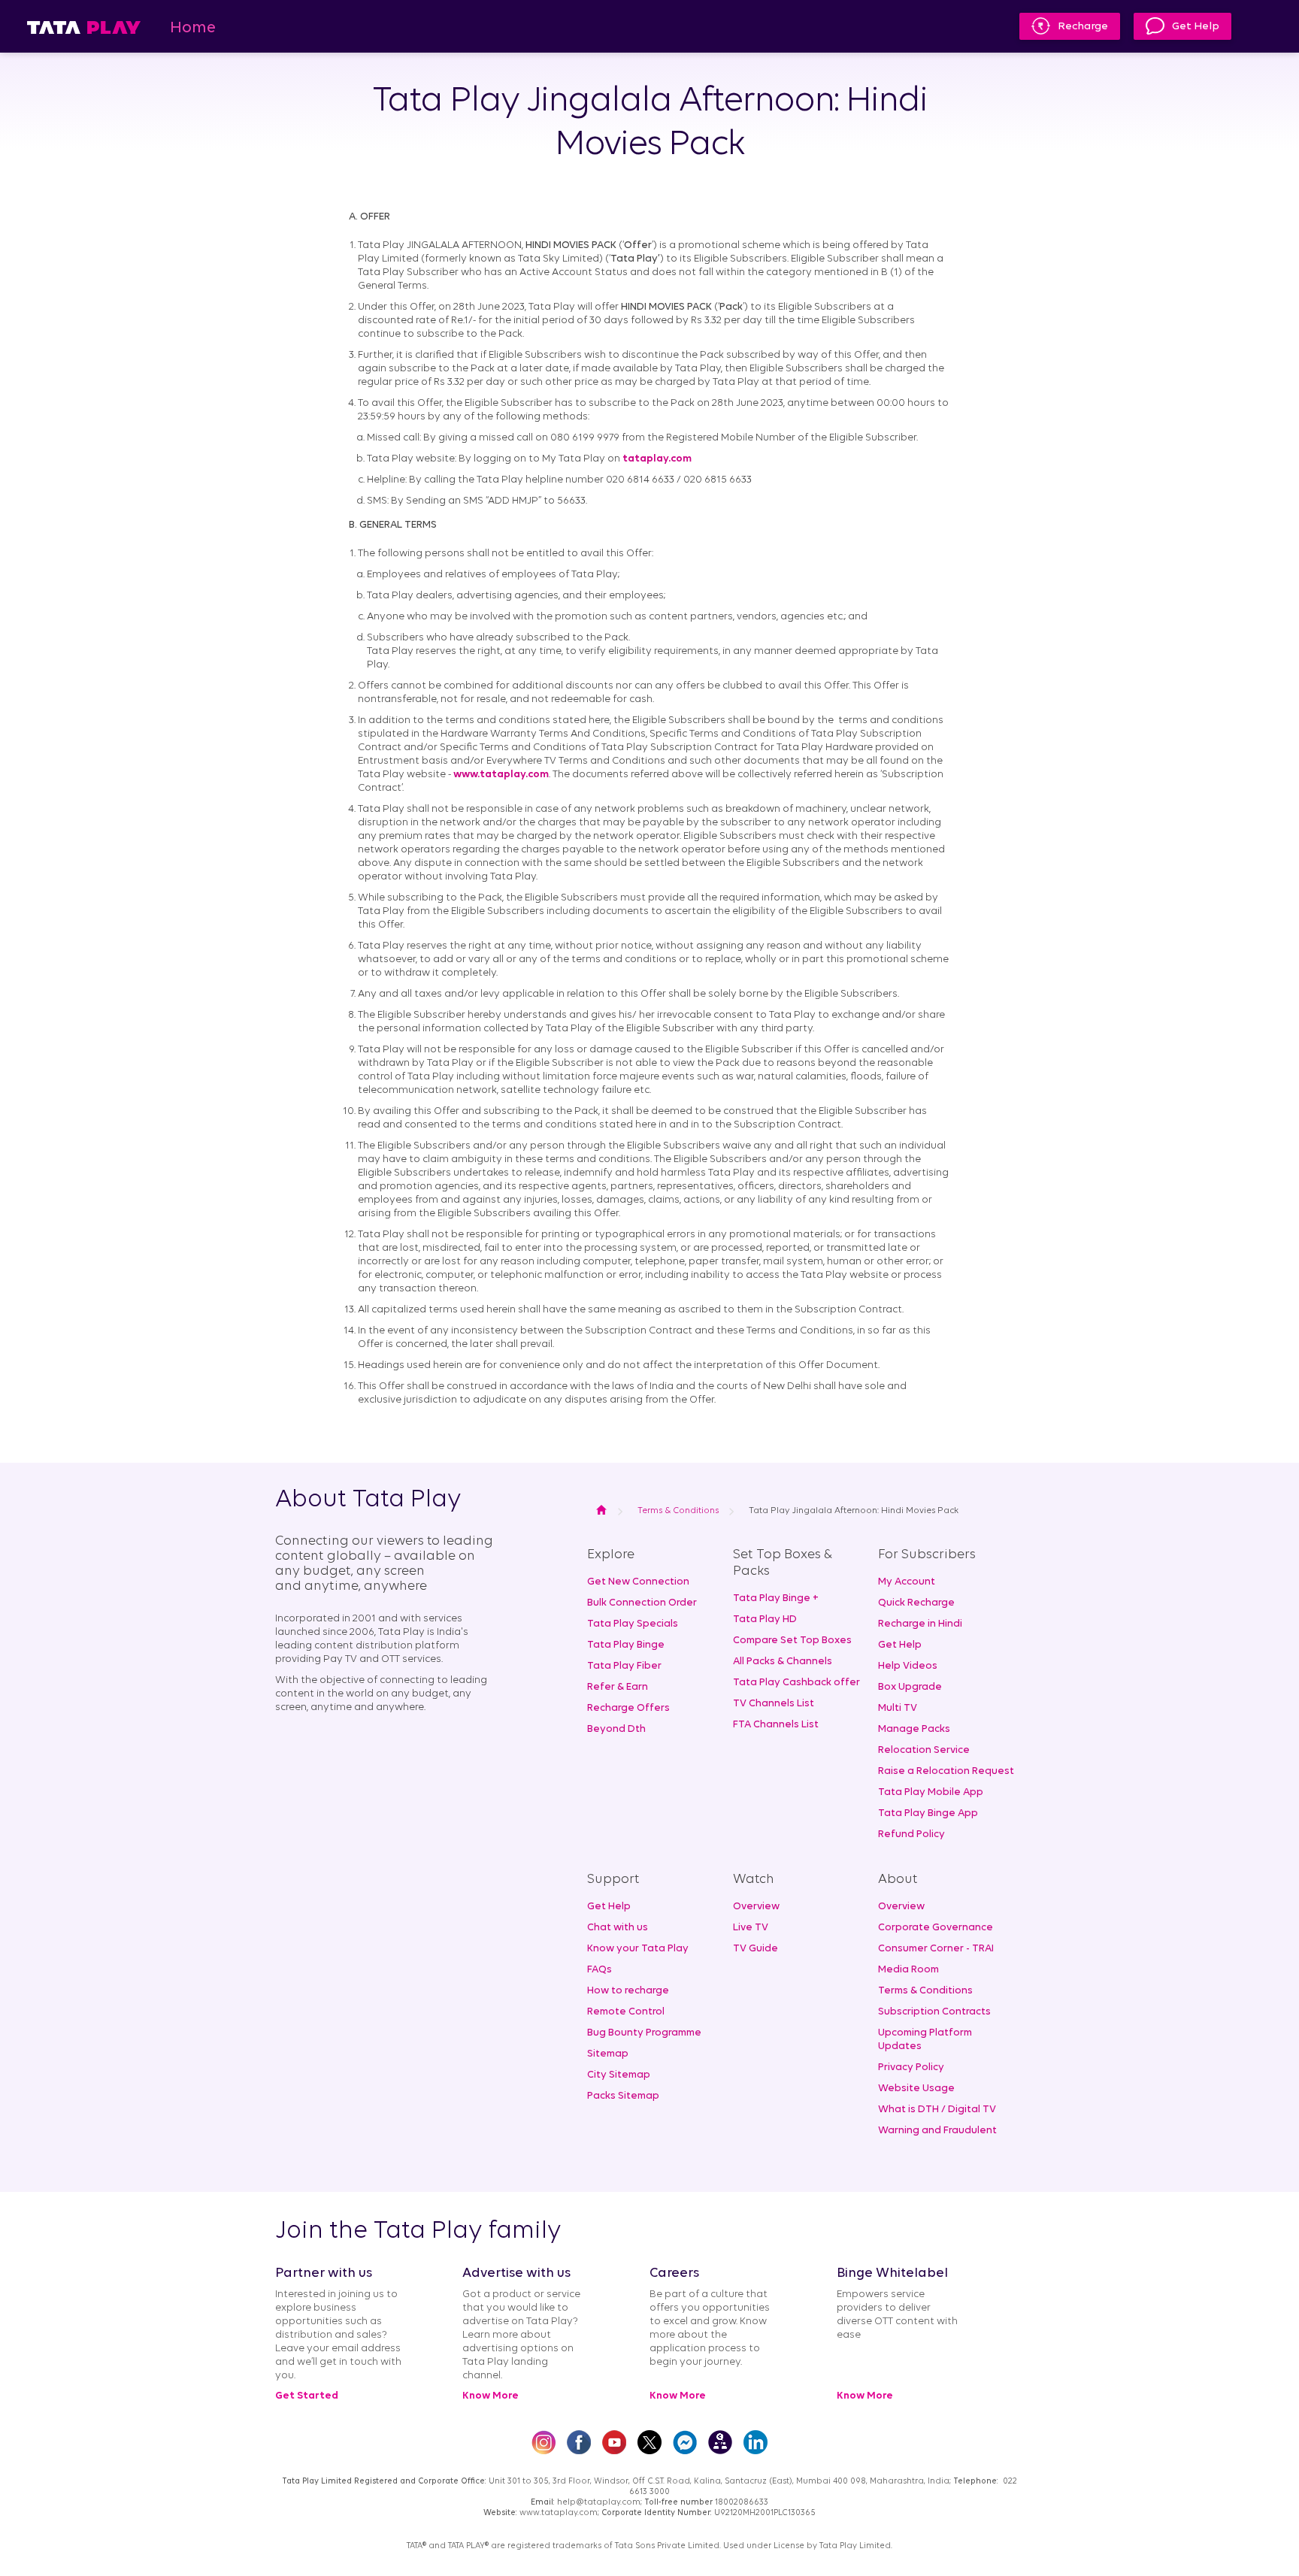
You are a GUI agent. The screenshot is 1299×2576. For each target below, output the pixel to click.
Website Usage (916, 2089)
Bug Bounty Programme (644, 2033)
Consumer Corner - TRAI (936, 1949)
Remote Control (626, 2012)
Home (193, 28)
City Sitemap (619, 2075)
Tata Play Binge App (928, 1813)
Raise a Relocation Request (946, 1771)
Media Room (908, 1970)
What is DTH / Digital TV (937, 2110)
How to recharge (628, 1991)
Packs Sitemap (623, 2096)
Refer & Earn (618, 1687)
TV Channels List (774, 1704)
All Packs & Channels (783, 1662)
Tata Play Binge (626, 1645)
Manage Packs (914, 1729)
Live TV (751, 1928)
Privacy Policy (911, 2067)
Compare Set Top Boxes (792, 1641)
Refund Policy (911, 1834)
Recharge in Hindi (920, 1624)
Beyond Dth (616, 1729)
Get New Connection (638, 1582)
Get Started (307, 2396)
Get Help (1196, 27)
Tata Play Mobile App (931, 1792)
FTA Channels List (776, 1725)
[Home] (84, 27)
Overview (756, 1907)
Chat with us (618, 1928)
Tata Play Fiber (624, 1666)
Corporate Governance (936, 1928)
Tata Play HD (765, 1619)
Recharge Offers (628, 1708)
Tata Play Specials (633, 1624)
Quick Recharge (916, 1603)
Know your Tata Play (638, 1949)
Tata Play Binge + (776, 1598)
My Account (907, 1582)
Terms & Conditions (925, 1991)
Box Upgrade (910, 1687)
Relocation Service (924, 1750)
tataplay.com (657, 459)
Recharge (1083, 27)
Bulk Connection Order (642, 1603)
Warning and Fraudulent (937, 2131)
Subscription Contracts (934, 2012)
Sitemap (608, 2054)
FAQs (600, 1970)
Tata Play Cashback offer (796, 1683)
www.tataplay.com (501, 775)
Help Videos (908, 1666)
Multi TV (898, 1708)
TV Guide (755, 1949)
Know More (491, 2396)
